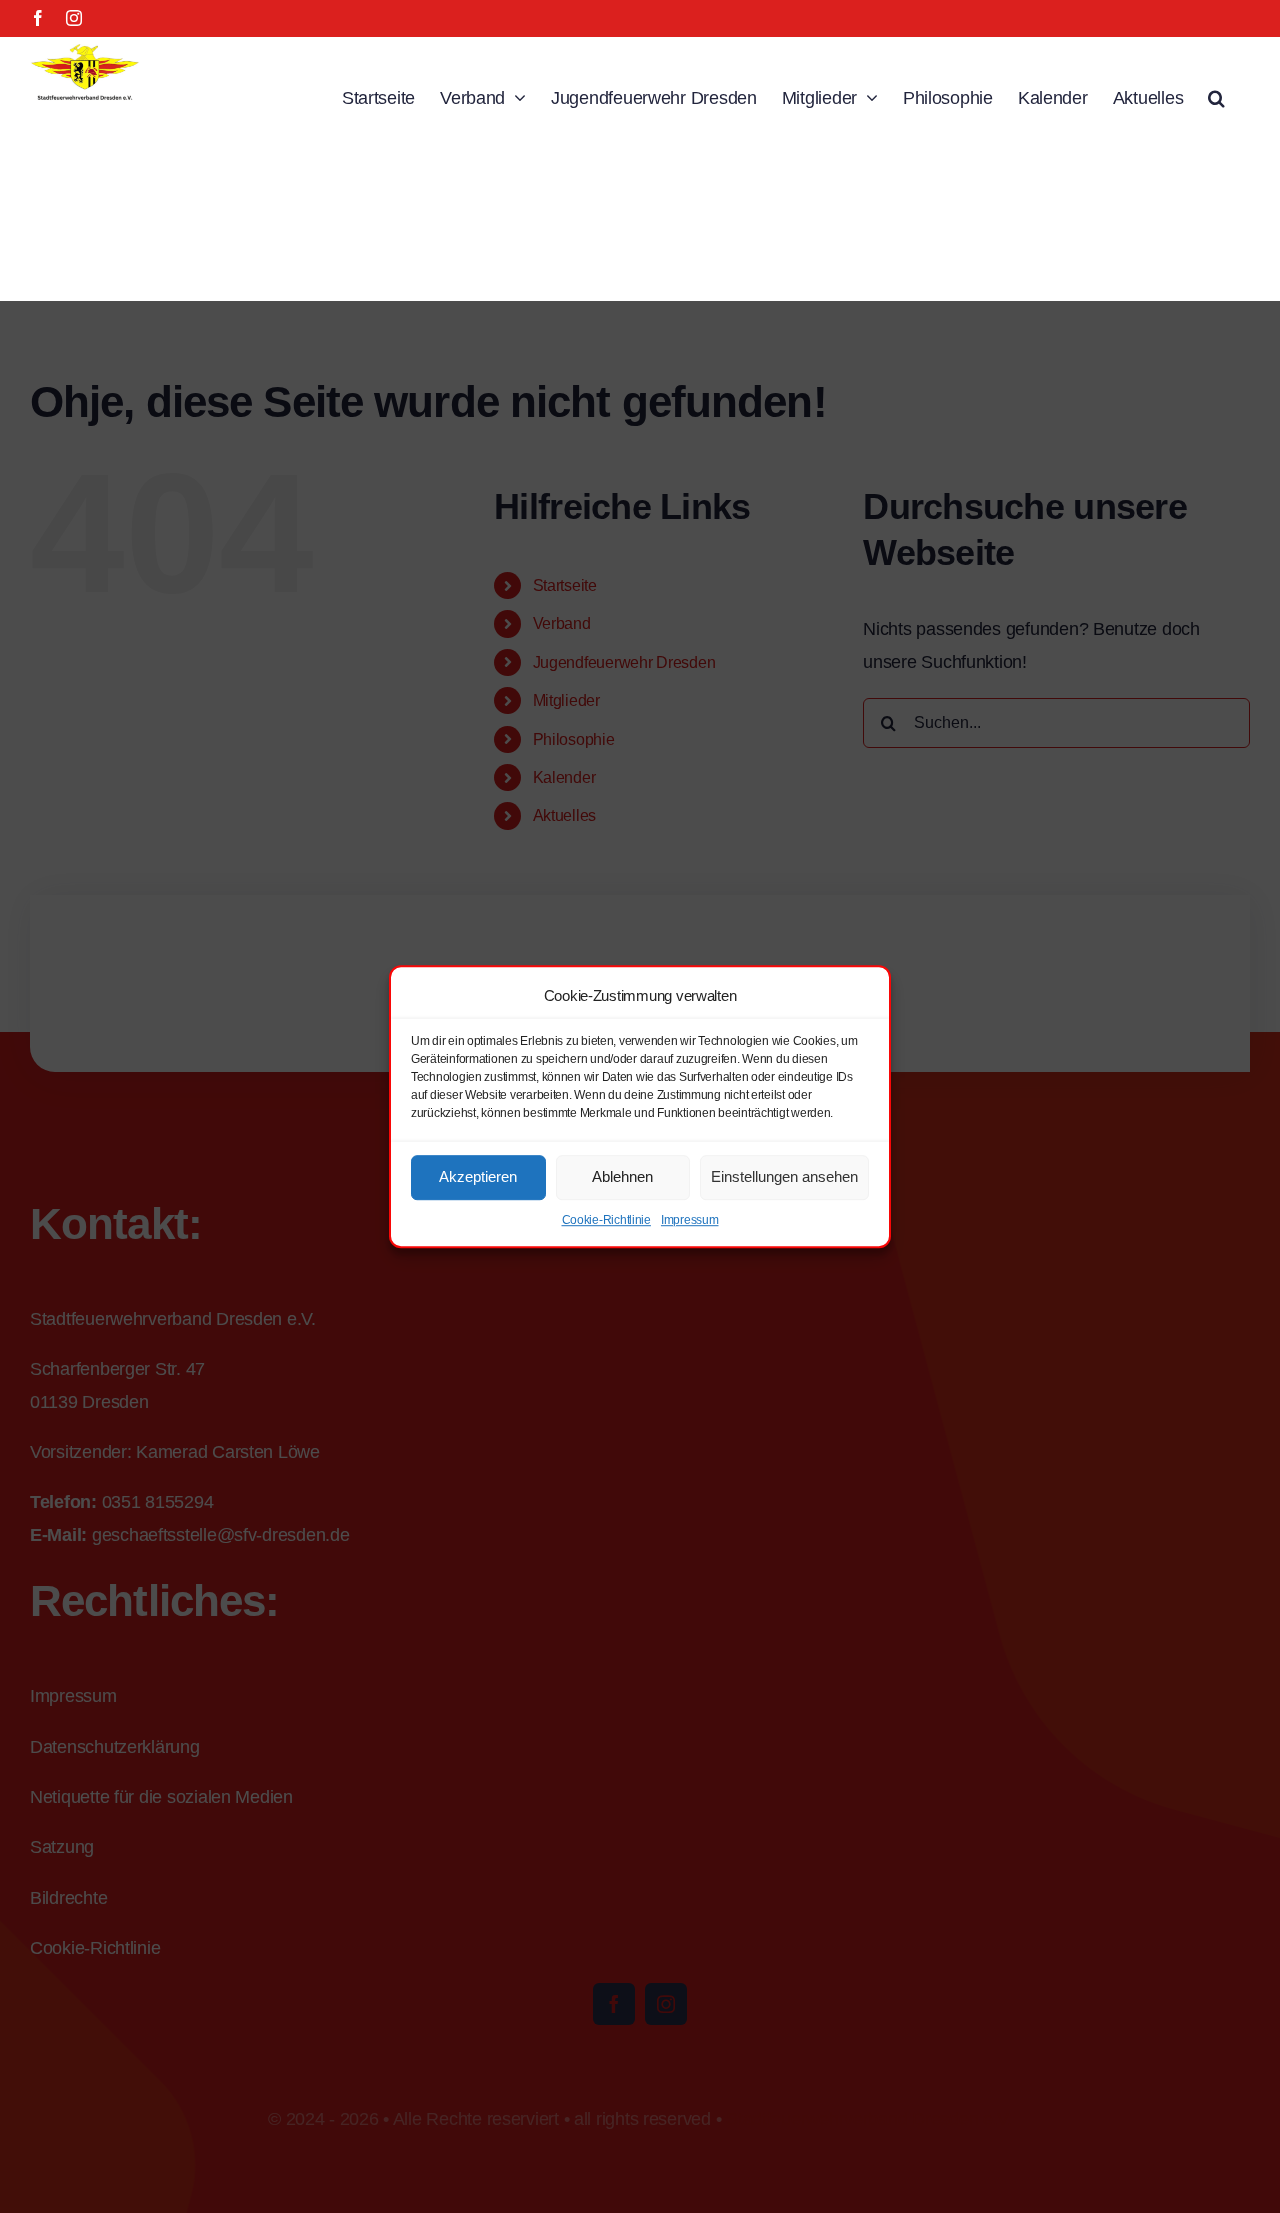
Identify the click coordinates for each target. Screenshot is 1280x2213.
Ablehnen (622, 1176)
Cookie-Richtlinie (606, 1220)
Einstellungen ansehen (784, 1176)
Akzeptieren (478, 1176)
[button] (1216, 96)
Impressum (690, 1220)
